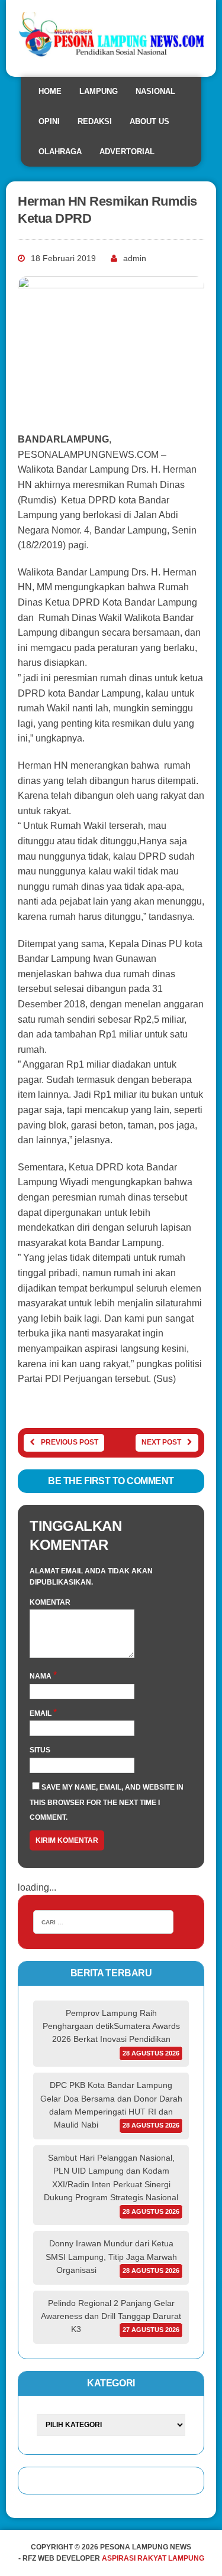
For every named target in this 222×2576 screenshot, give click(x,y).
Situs (40, 1750)
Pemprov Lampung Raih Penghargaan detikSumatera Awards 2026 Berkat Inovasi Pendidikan (111, 2026)
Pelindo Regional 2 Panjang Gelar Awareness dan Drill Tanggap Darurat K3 (111, 2316)
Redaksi (95, 121)
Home (50, 91)
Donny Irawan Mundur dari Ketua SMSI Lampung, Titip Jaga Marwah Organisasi (111, 2257)
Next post (161, 1442)
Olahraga (60, 152)
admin (135, 258)
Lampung (99, 91)
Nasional (155, 91)
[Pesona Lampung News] (111, 38)
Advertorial (127, 152)
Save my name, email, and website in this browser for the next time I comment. (107, 1802)
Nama (41, 1676)
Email (41, 1713)
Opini (49, 121)
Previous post (70, 1442)
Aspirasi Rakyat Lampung (153, 2558)
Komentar (50, 1602)
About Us (149, 121)
